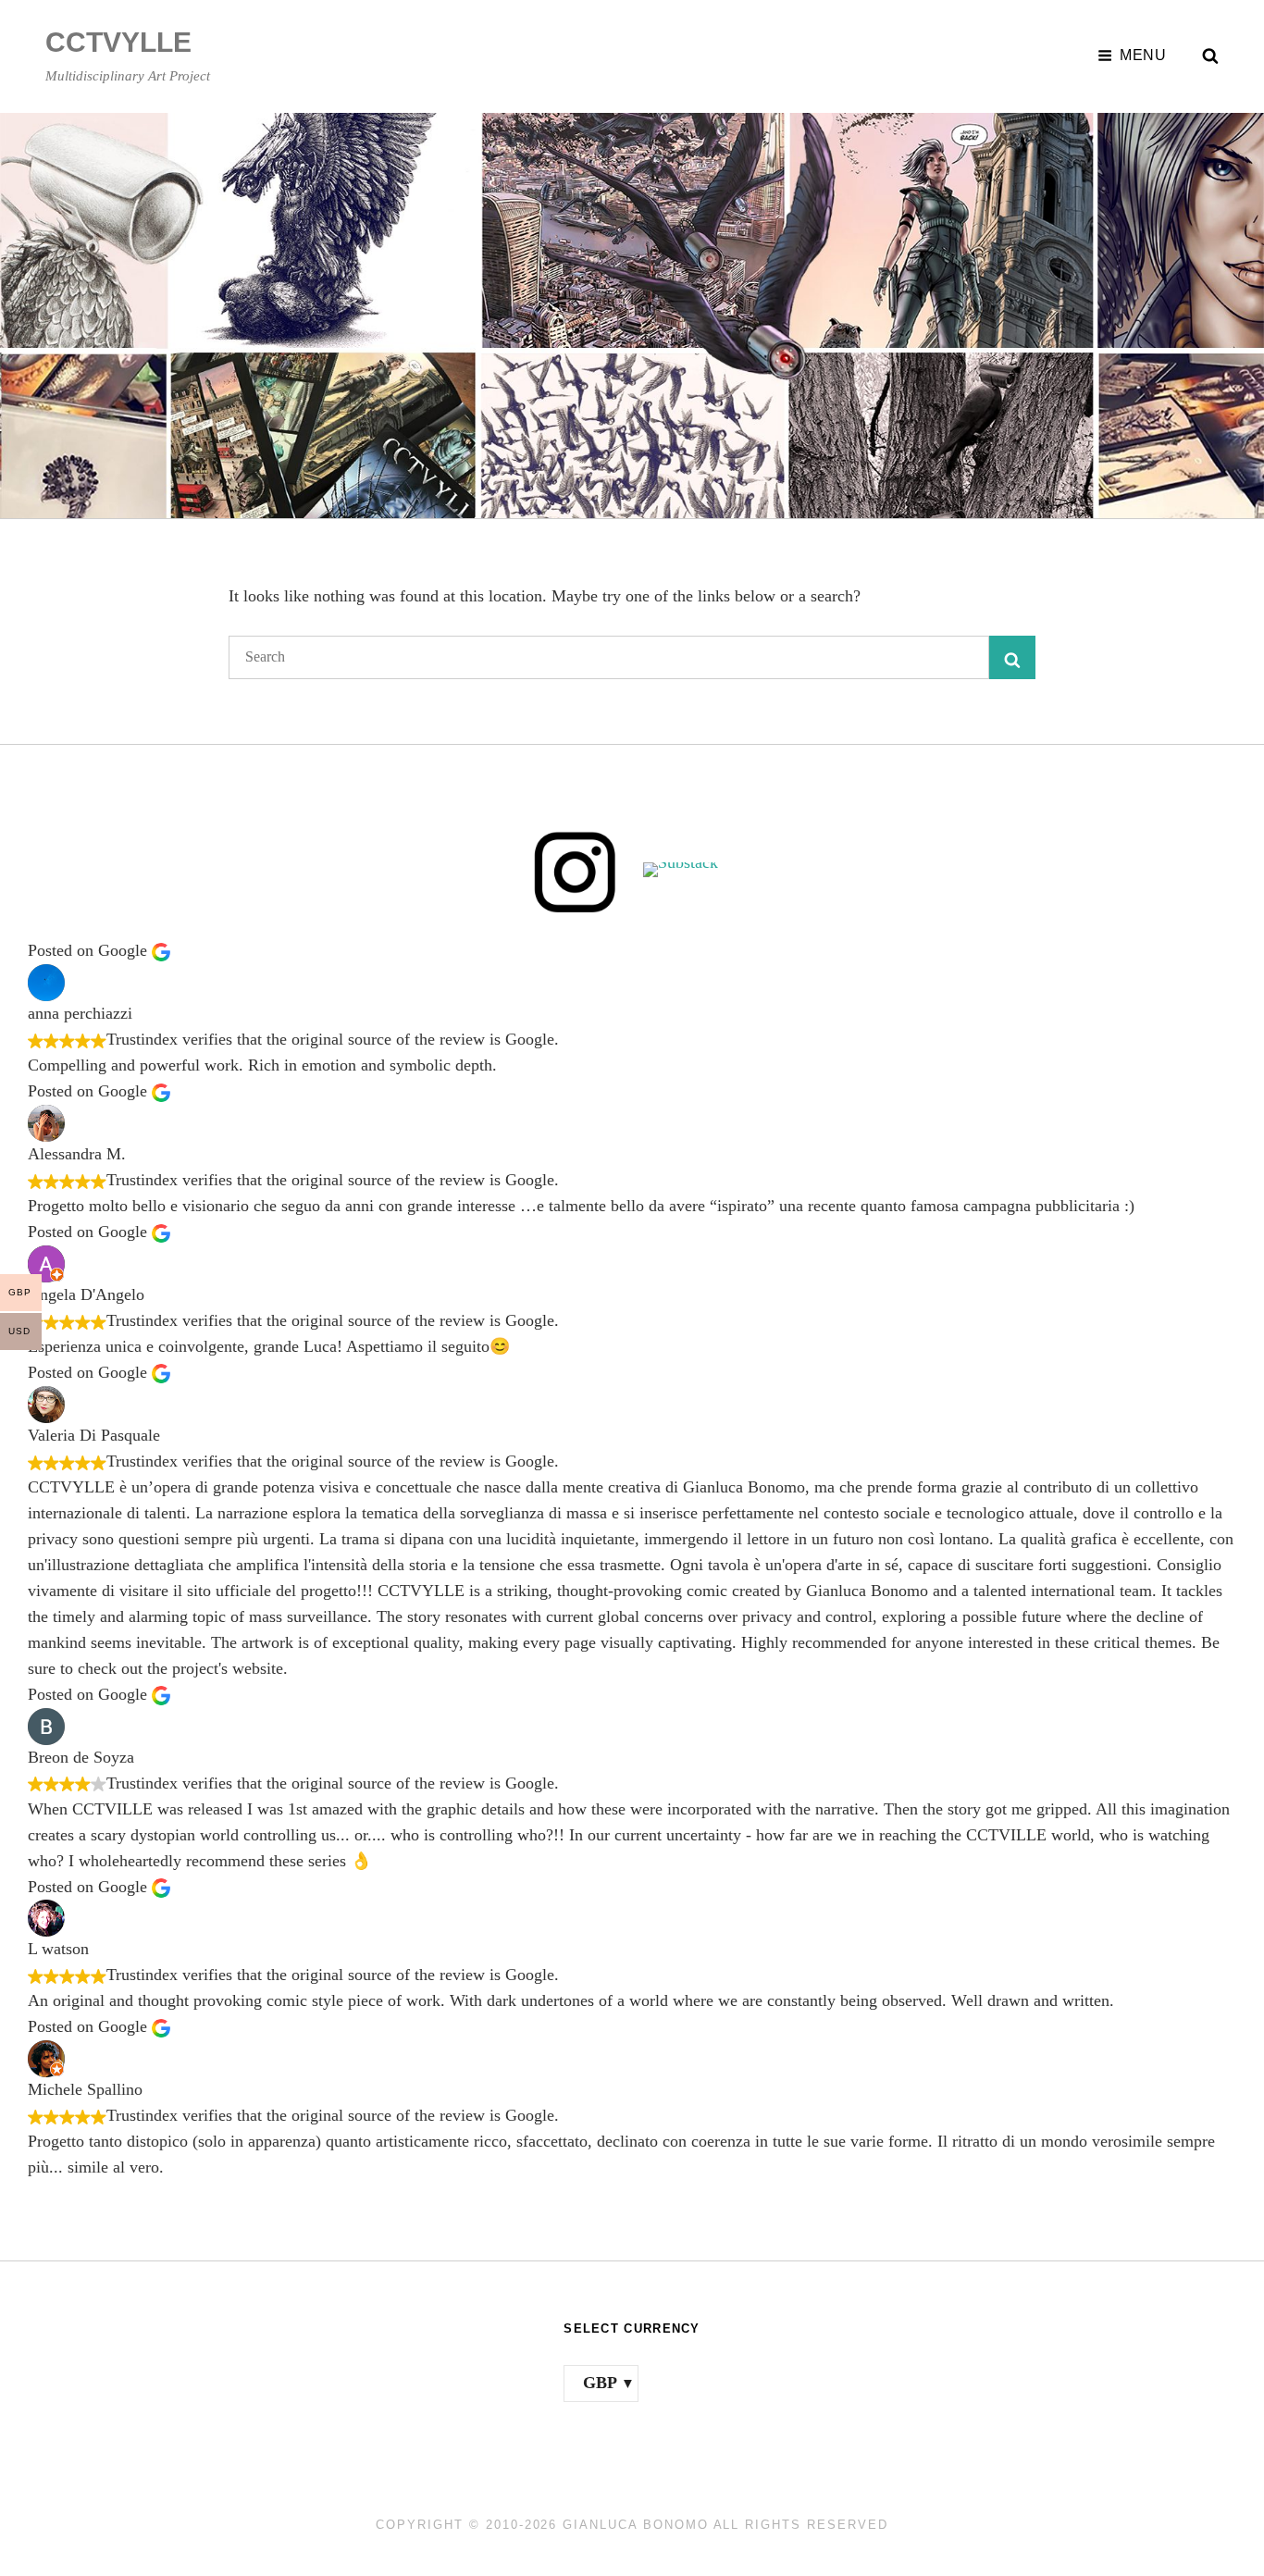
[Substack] (689, 870)
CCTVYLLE (118, 42)
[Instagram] (575, 870)
